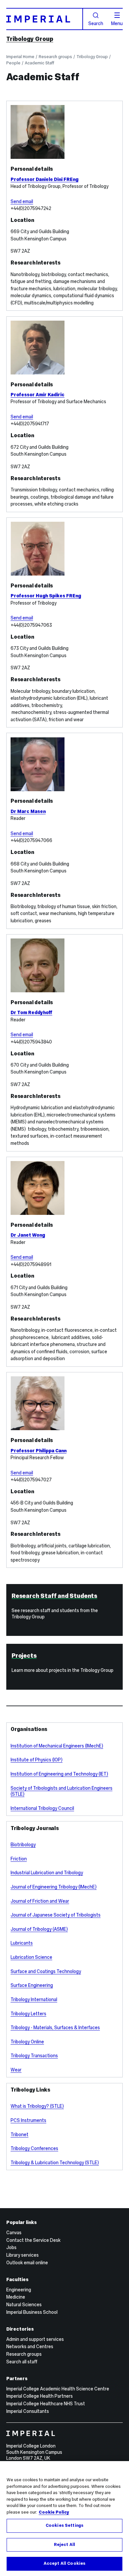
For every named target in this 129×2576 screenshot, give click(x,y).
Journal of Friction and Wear (40, 1901)
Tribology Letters (28, 2014)
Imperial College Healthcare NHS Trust (46, 2404)
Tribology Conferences (34, 2148)
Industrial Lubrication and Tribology (47, 1873)
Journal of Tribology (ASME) (39, 1929)
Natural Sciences (24, 2305)
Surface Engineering (32, 1985)
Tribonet (20, 2135)
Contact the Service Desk (33, 2240)
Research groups (55, 57)
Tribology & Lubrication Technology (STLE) (55, 2163)
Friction (19, 1859)
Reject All (64, 2545)
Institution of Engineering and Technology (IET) (59, 1774)
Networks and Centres (30, 2347)
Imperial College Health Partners (40, 2396)
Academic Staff (40, 63)
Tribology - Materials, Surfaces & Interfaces (55, 2028)
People (13, 63)
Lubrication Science (31, 1957)
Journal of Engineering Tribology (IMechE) (54, 1887)
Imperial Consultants (28, 2411)
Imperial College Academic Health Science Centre (58, 2389)
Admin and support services (35, 2339)
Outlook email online (27, 2263)
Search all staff (22, 2362)
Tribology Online (27, 2042)
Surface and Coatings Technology (46, 1971)
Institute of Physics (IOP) (37, 1760)
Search (96, 23)
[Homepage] (45, 19)
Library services (22, 2255)
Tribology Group (30, 39)
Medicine (16, 2297)
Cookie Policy (54, 2512)
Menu (117, 23)
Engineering (19, 2290)
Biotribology (23, 1845)
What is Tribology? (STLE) (37, 2106)
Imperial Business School (32, 2312)
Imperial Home (20, 57)
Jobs (11, 2247)
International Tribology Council (42, 1808)
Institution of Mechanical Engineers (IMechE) (57, 1746)
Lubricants (22, 1943)
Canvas (14, 2233)
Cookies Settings (64, 2525)
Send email (22, 201)
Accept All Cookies (64, 2563)
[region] (64, 2519)
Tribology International (34, 1999)
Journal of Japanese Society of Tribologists (56, 1915)
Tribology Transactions (34, 2056)
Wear (16, 2070)
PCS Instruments (28, 2120)
